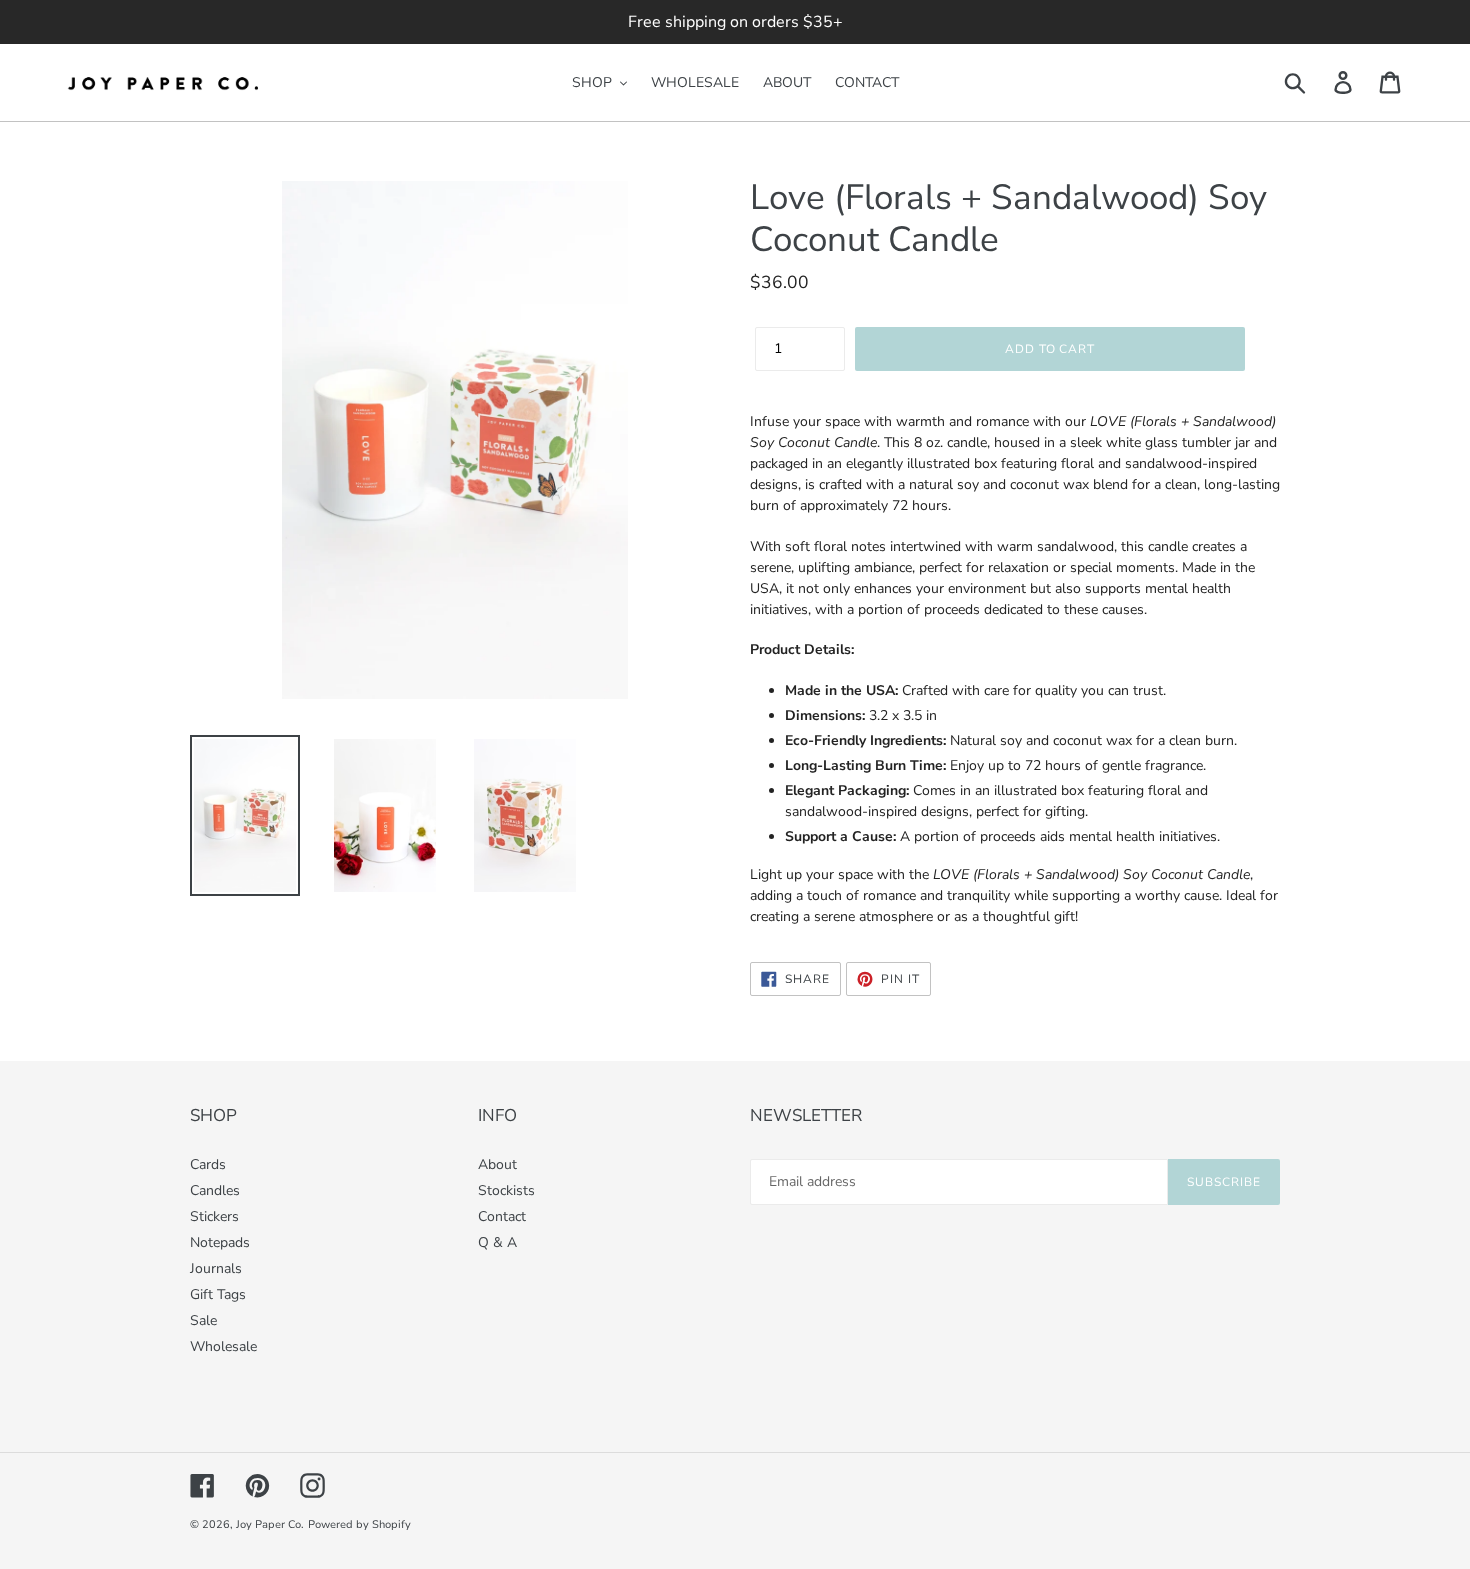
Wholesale (223, 1346)
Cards (208, 1164)
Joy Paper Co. (270, 1524)
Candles (215, 1190)
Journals (216, 1268)
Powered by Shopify (359, 1524)
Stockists (506, 1190)
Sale (203, 1320)
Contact (502, 1216)
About (497, 1164)
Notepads (220, 1242)
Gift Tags (218, 1294)
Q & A (497, 1242)
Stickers (214, 1216)
